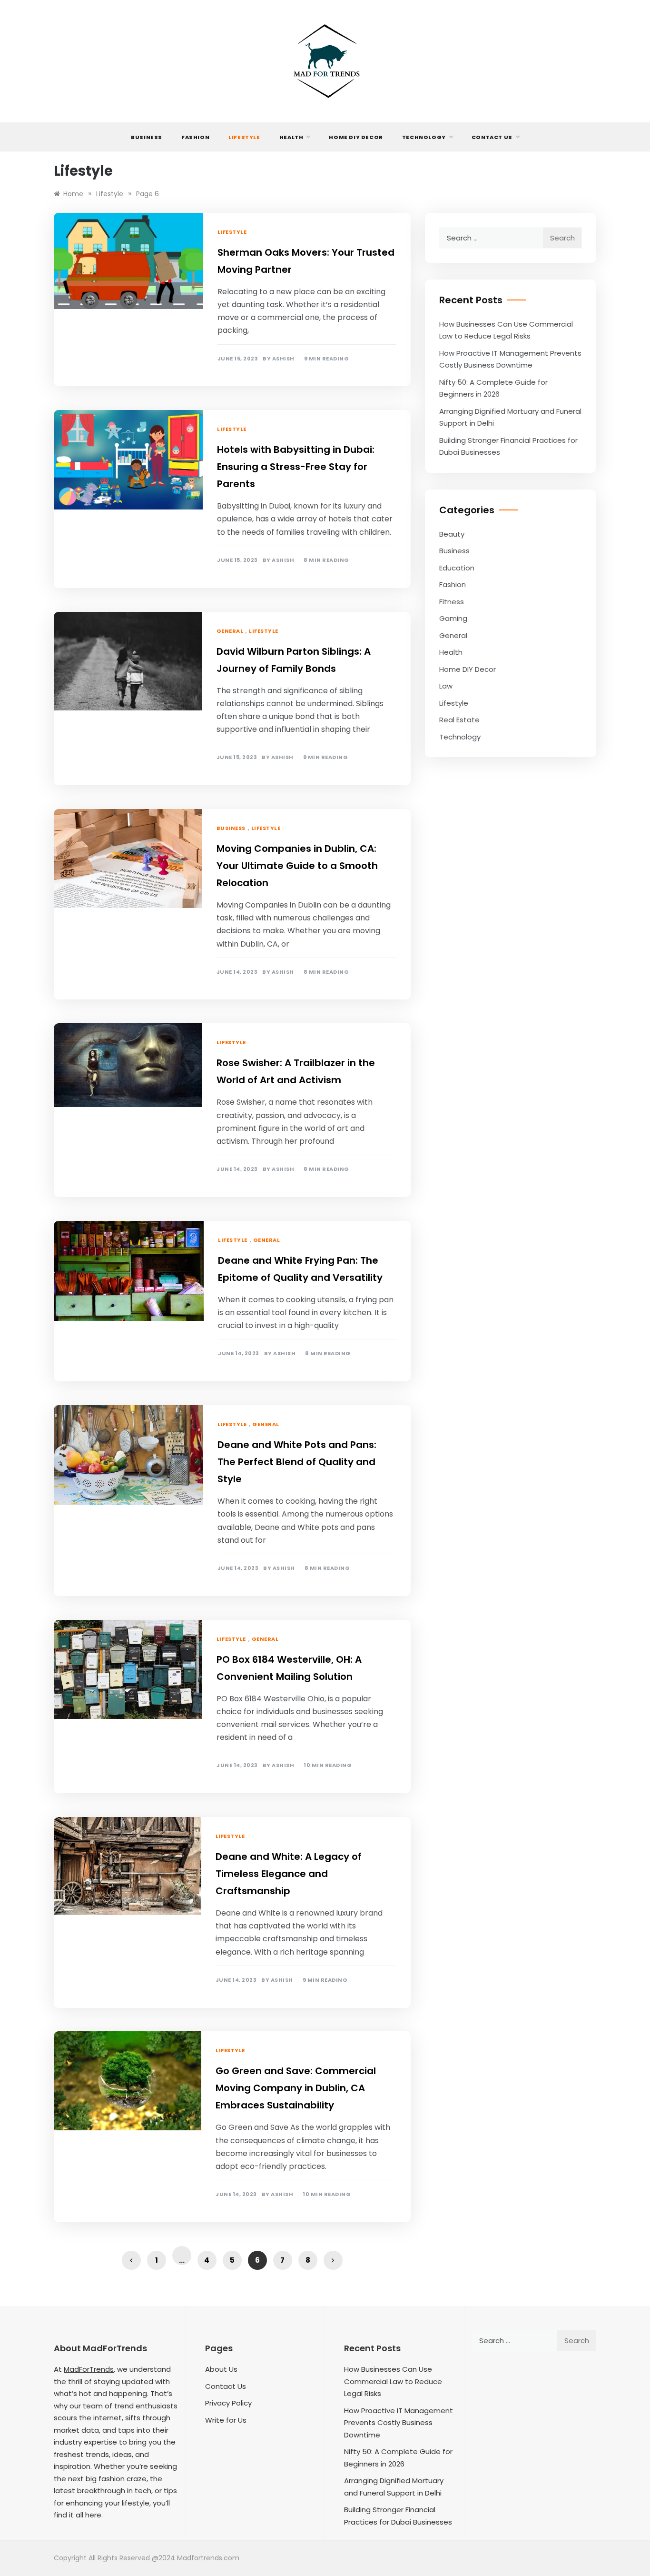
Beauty (452, 534)
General (230, 631)
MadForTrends (89, 2369)
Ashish (283, 359)
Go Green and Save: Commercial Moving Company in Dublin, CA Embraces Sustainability (296, 2088)
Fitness (452, 602)
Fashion (195, 137)
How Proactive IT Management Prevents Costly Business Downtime (399, 2423)
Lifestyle (244, 137)
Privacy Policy (228, 2403)
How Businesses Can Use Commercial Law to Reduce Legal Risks (393, 2381)
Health (291, 137)
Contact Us (492, 137)
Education (457, 568)
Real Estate (459, 720)
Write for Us (226, 2420)
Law (446, 686)
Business (147, 137)
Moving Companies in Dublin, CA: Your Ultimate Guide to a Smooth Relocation (297, 866)
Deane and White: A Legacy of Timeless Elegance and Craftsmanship (289, 1874)
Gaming (453, 618)
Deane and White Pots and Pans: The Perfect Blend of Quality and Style (297, 1462)
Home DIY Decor (356, 137)
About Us (221, 2369)
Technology (424, 137)
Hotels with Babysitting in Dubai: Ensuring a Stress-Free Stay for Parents (296, 467)
